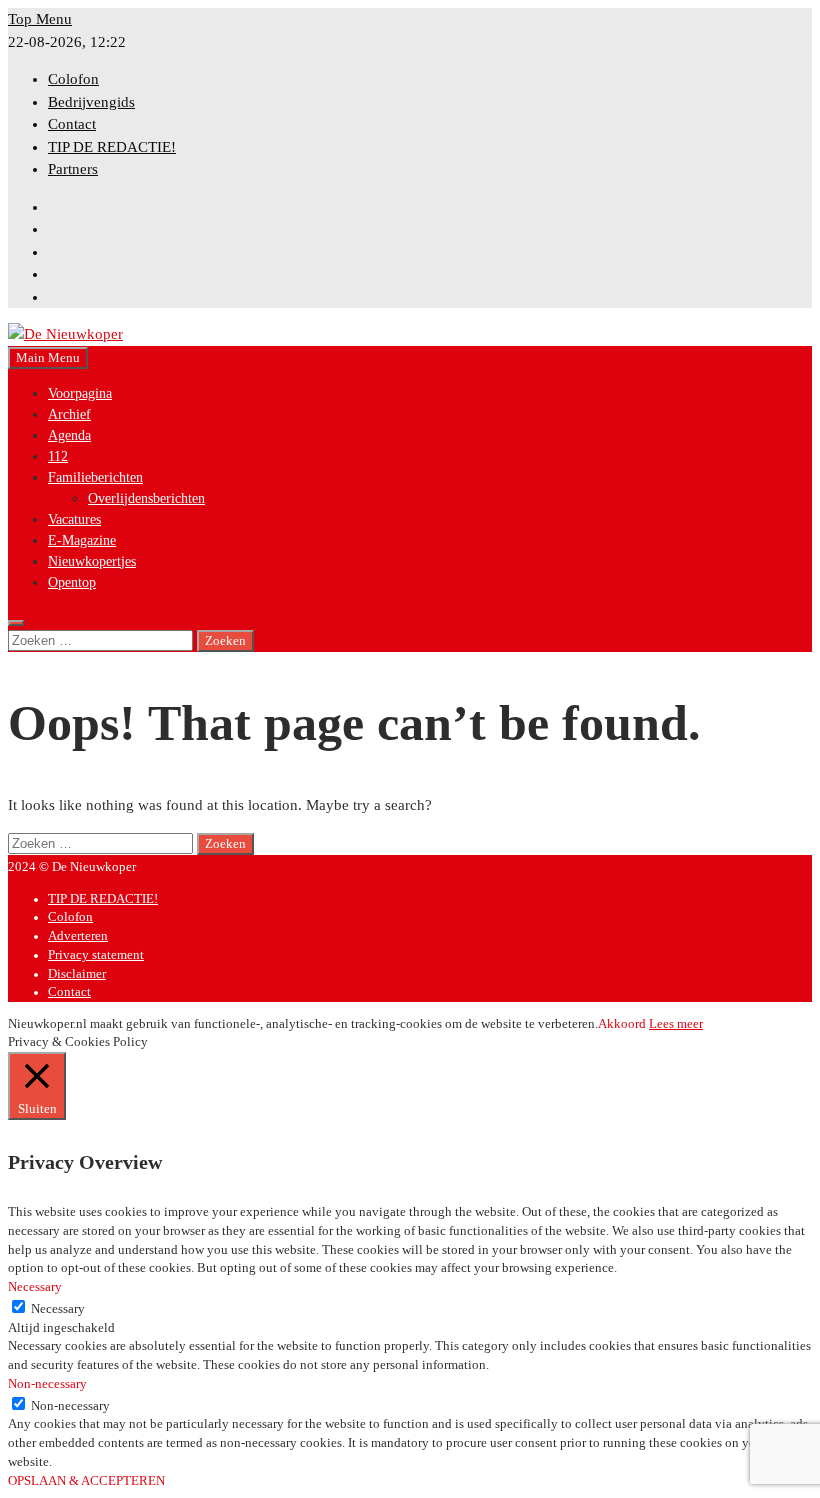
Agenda (69, 435)
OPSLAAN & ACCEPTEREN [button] (86, 1481)
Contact (72, 124)
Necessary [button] (35, 1287)
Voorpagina (80, 393)
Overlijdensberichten (146, 498)
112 (58, 456)
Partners (73, 169)
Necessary (58, 1309)
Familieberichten (95, 477)
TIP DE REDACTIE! (112, 147)
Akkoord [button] (622, 1024)
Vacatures (74, 519)
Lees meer (676, 1024)
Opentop (72, 582)
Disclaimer (77, 974)
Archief (69, 414)
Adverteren (78, 936)
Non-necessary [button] (47, 1384)
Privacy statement (96, 955)
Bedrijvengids (91, 102)
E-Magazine (82, 540)
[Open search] (16, 623)
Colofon (73, 79)
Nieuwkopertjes (92, 561)
